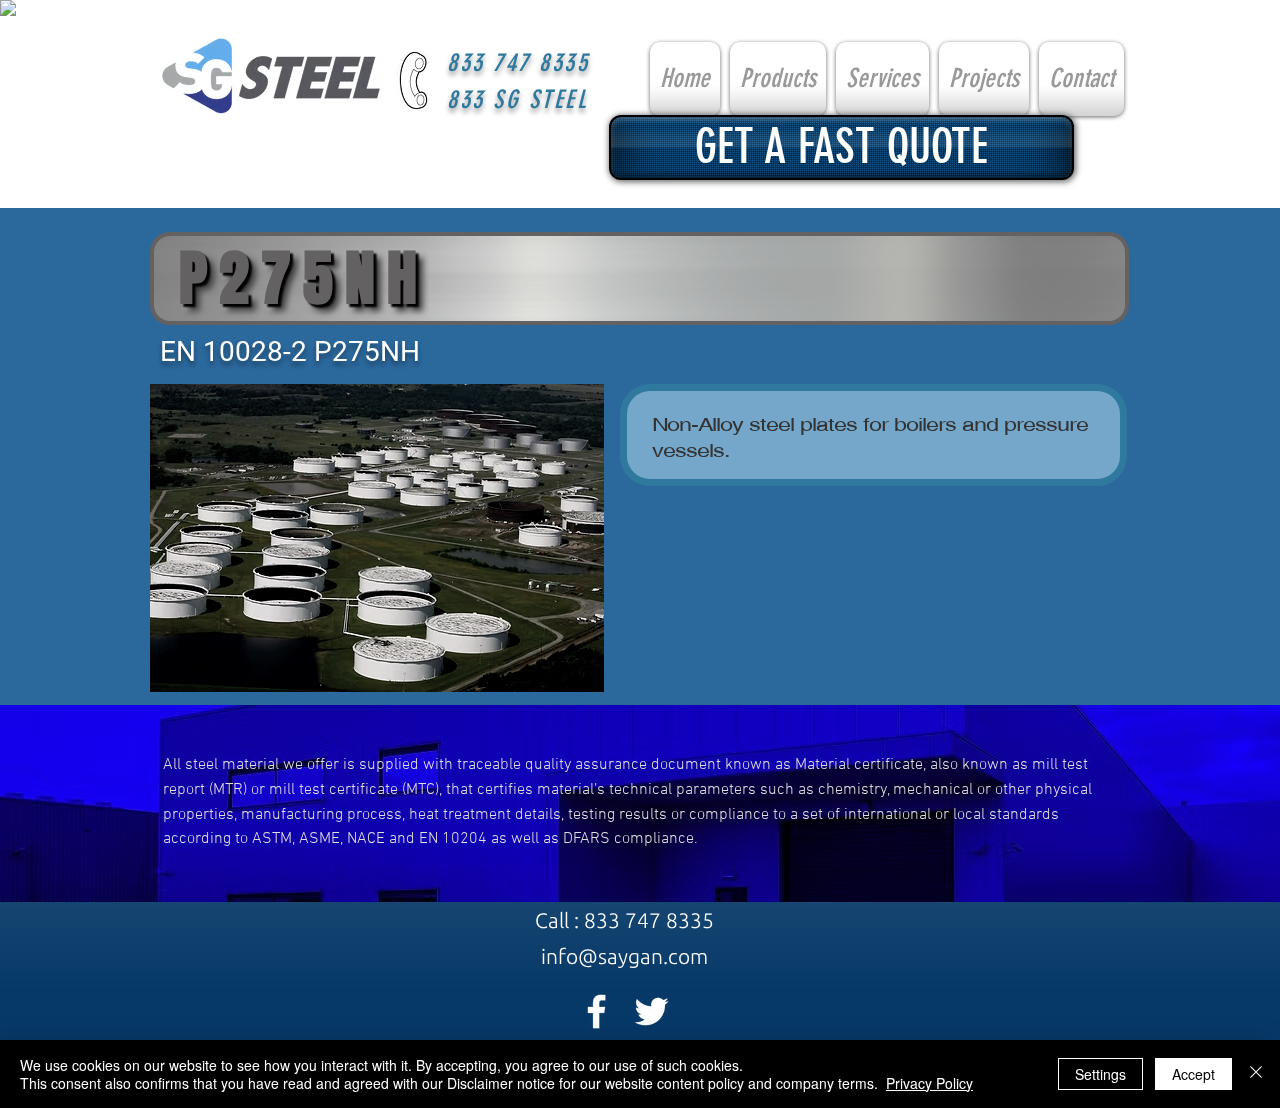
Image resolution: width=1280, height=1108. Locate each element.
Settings (1100, 1074)
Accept (1193, 1074)
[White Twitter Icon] (651, 1011)
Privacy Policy (929, 1083)
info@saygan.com (624, 956)
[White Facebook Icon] (596, 1011)
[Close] (1256, 1074)
